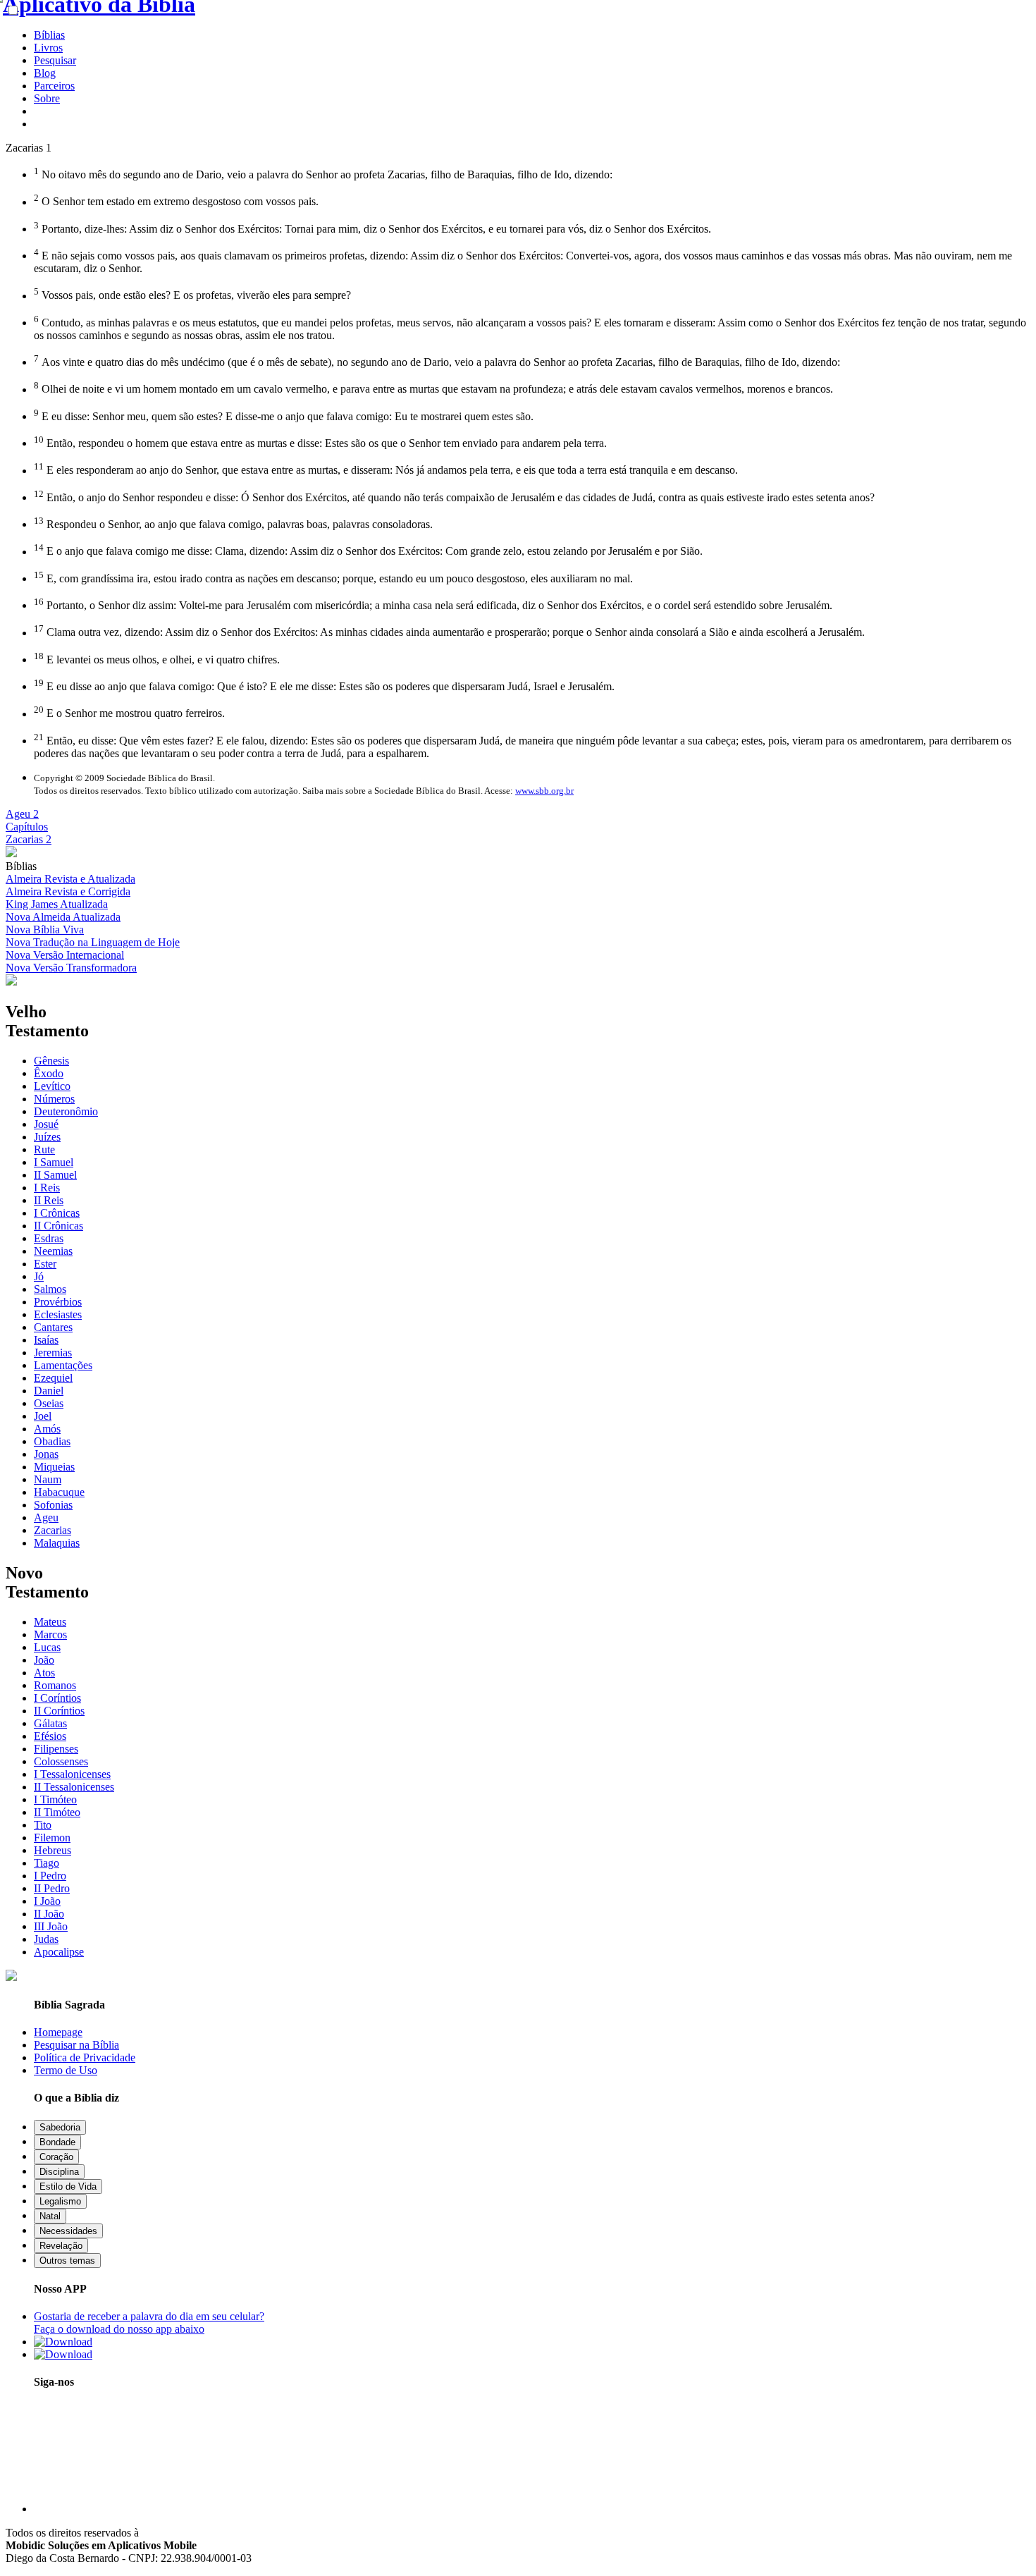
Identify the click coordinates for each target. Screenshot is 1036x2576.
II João (49, 1914)
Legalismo (60, 2201)
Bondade (57, 2142)
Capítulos (27, 827)
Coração (56, 2157)
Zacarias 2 (29, 839)
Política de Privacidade (85, 2057)
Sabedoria (60, 2127)
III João (51, 1926)
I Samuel (54, 1162)
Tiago (47, 1863)
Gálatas (50, 1723)
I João (47, 1901)
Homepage (58, 2032)
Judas (46, 1939)
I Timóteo (55, 1799)
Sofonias (53, 1505)
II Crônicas (58, 1226)
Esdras (49, 1238)
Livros (48, 48)
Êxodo (49, 1073)
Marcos (50, 1634)
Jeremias (53, 1353)
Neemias (53, 1251)
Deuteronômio (66, 1111)
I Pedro (50, 1876)
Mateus (50, 1622)
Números (54, 1099)
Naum (48, 1479)
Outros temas (67, 2261)
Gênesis (51, 1061)
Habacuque (59, 1492)
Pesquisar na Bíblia (76, 2045)
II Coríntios (59, 1711)
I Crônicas (57, 1213)
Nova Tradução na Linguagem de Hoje (93, 942)
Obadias (52, 1441)
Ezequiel (53, 1378)
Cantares (53, 1327)
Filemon (52, 1838)
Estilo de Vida (68, 2186)
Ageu (46, 1517)
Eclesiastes (58, 1314)
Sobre (47, 98)
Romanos (55, 1685)
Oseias (49, 1403)
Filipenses (56, 1749)
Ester (45, 1264)
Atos (44, 1673)
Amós (47, 1429)
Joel (43, 1416)
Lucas (47, 1647)
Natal (50, 2216)
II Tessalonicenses (74, 1787)
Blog (45, 73)
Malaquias (57, 1543)
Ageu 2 (22, 814)
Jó (39, 1276)
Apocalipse (59, 1952)
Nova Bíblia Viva (45, 930)
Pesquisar (55, 60)
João (44, 1660)
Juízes (47, 1137)
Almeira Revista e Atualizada (70, 879)
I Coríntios (57, 1698)
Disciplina (59, 2172)
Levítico (52, 1086)
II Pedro (52, 1888)
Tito (43, 1825)
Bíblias (49, 35)
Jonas (46, 1454)
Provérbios (58, 1302)
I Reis (47, 1188)
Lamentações (63, 1365)
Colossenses (61, 1761)
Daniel (49, 1391)
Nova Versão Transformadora (71, 968)
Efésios (50, 1736)
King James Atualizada (57, 904)
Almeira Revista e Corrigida (68, 891)
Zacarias (53, 1530)
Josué (46, 1124)
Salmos (50, 1289)
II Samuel (55, 1175)
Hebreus (53, 1850)
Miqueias (54, 1467)
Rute (44, 1149)
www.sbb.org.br (544, 791)
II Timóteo (57, 1812)
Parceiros (54, 86)
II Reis (49, 1200)
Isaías (46, 1340)
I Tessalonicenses (72, 1774)
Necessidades (68, 2231)
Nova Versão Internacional (65, 955)
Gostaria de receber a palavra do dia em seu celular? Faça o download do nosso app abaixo (149, 2323)
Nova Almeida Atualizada (63, 917)
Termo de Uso (66, 2070)
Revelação (61, 2246)
